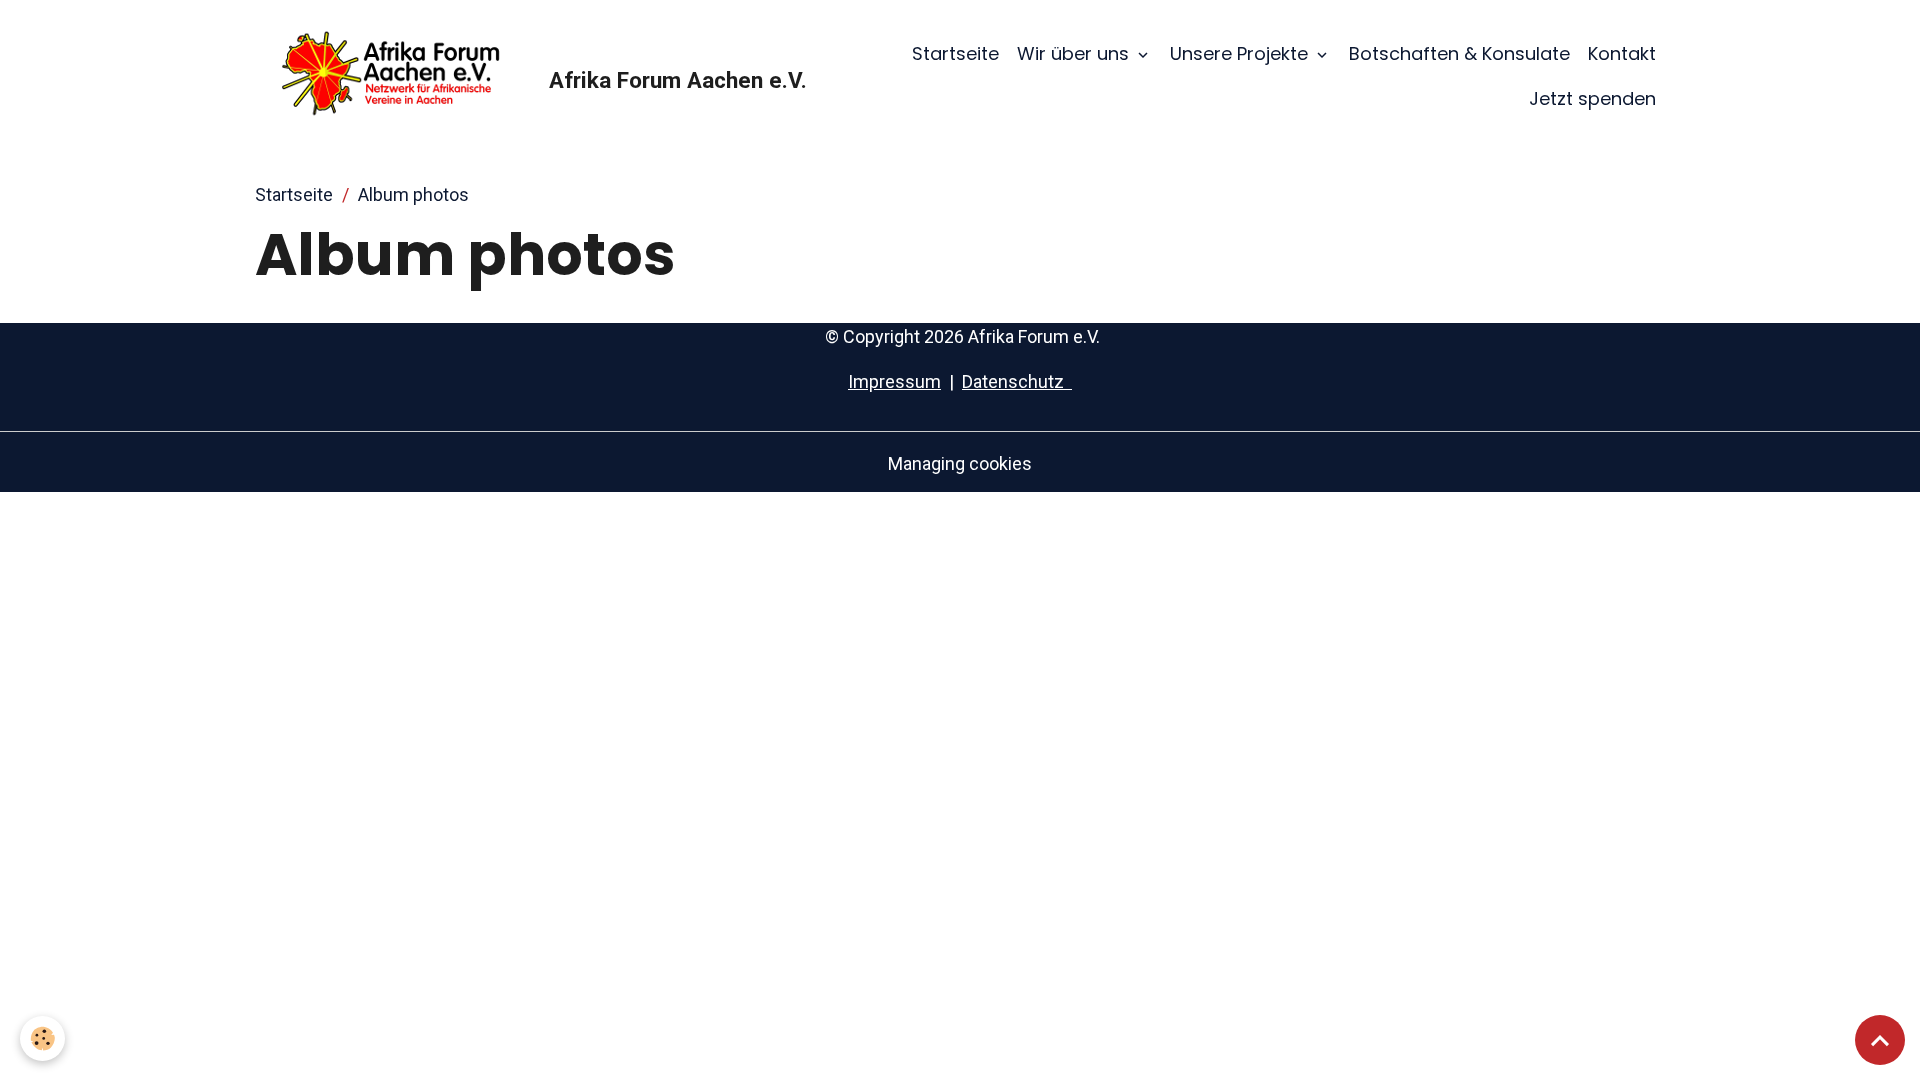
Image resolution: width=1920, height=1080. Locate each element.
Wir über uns (1075, 53)
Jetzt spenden (1592, 98)
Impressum (894, 381)
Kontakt (1622, 53)
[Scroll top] (1880, 1040)
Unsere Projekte (1241, 53)
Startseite (955, 53)
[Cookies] (42, 1038)
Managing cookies (960, 463)
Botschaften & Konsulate (1459, 53)
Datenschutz (1017, 381)
